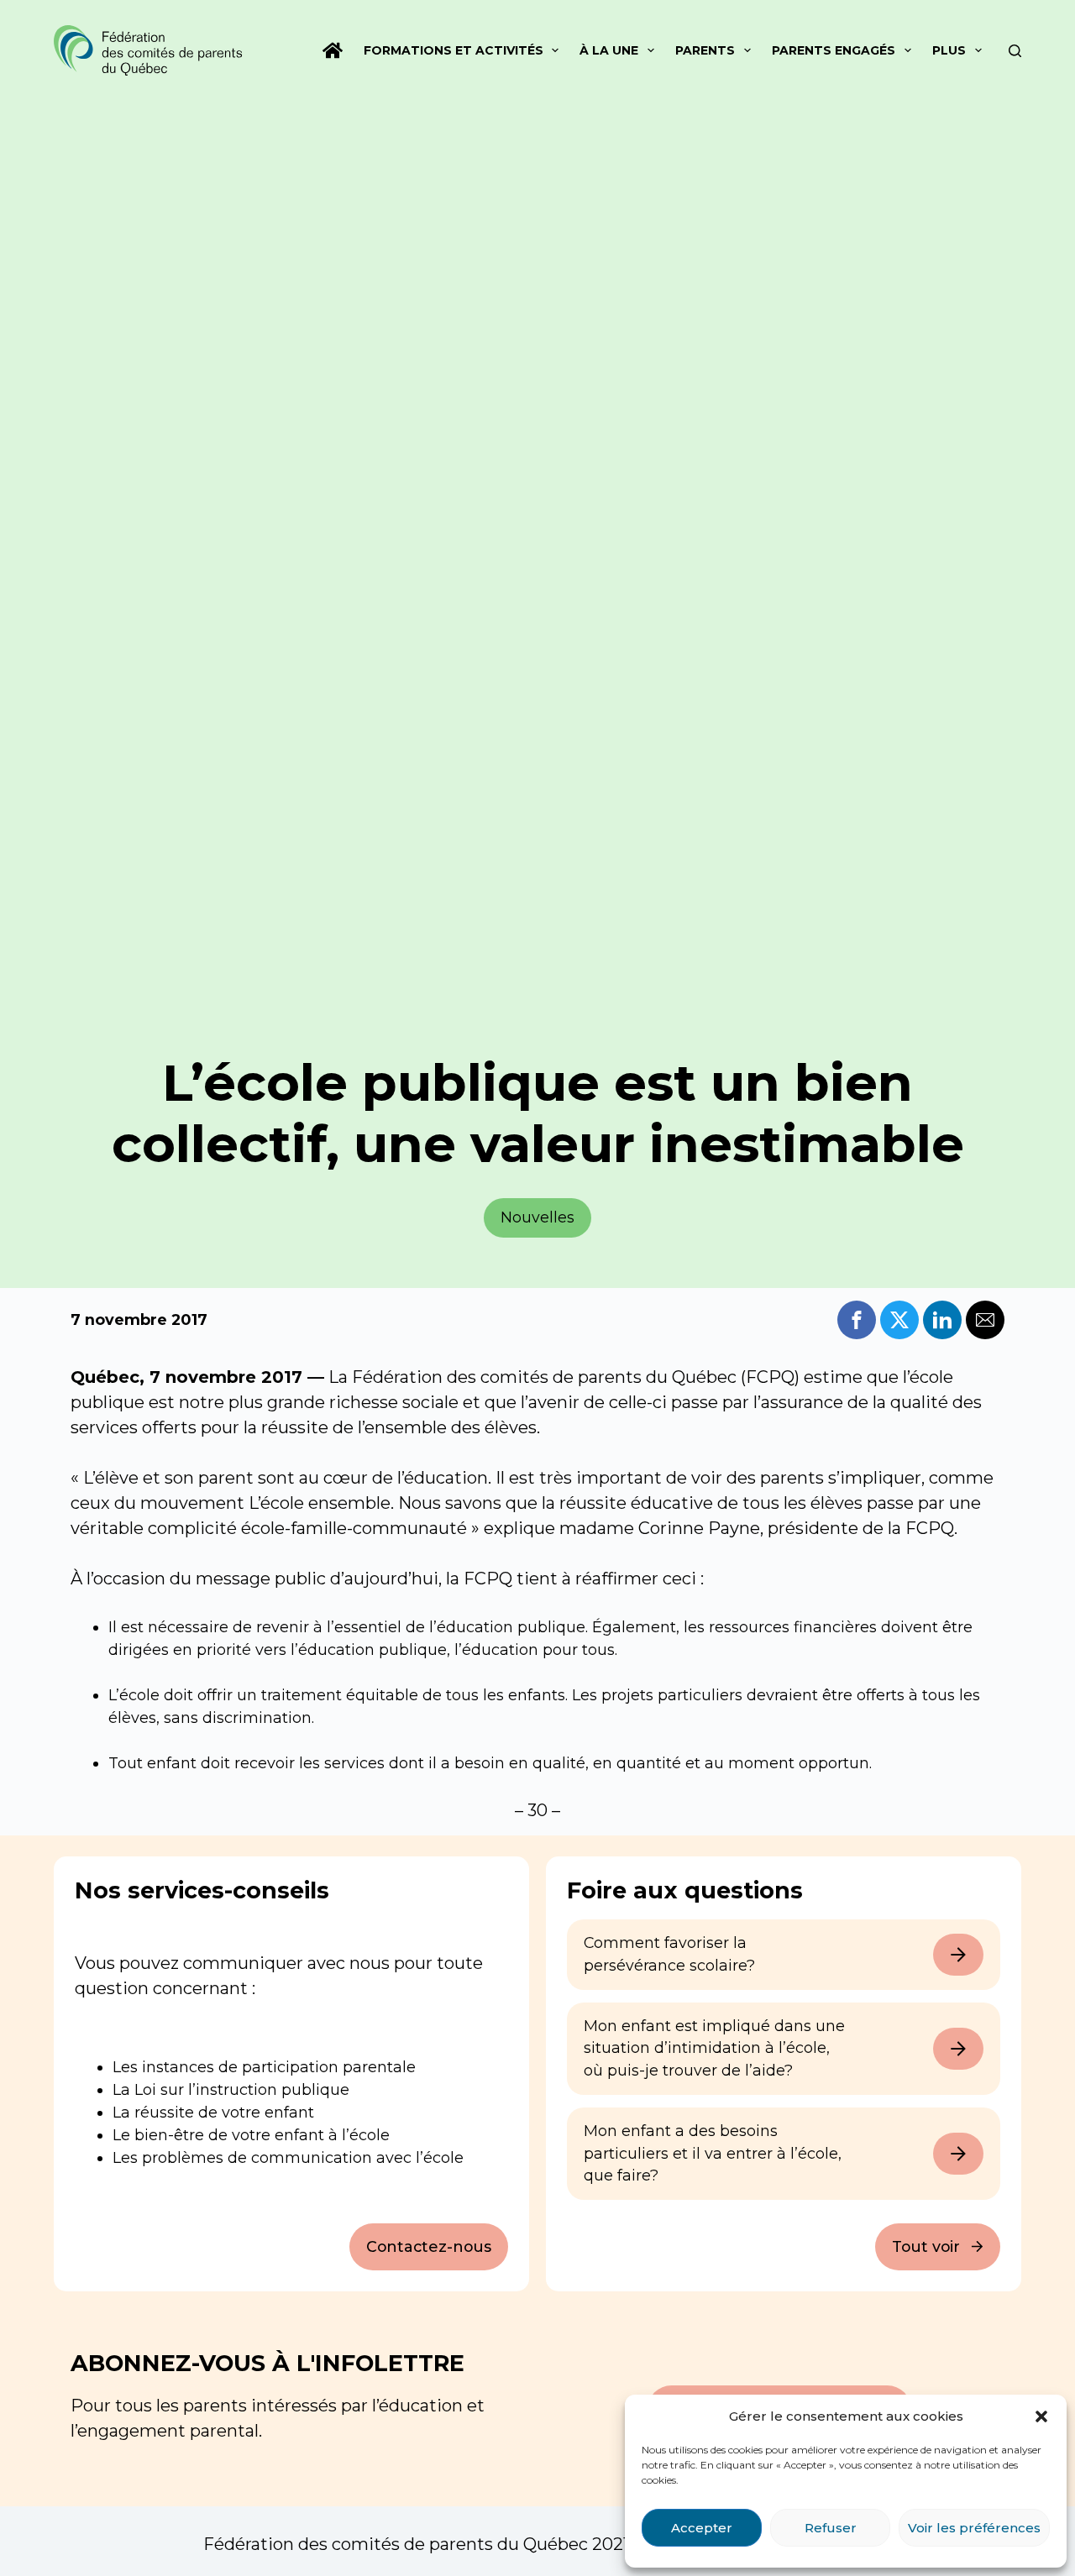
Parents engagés (834, 50)
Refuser (831, 2528)
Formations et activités (454, 50)
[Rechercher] (1015, 51)
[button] (1041, 2416)
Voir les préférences (974, 2528)
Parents (705, 50)
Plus (949, 50)
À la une (609, 50)
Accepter (702, 2528)
